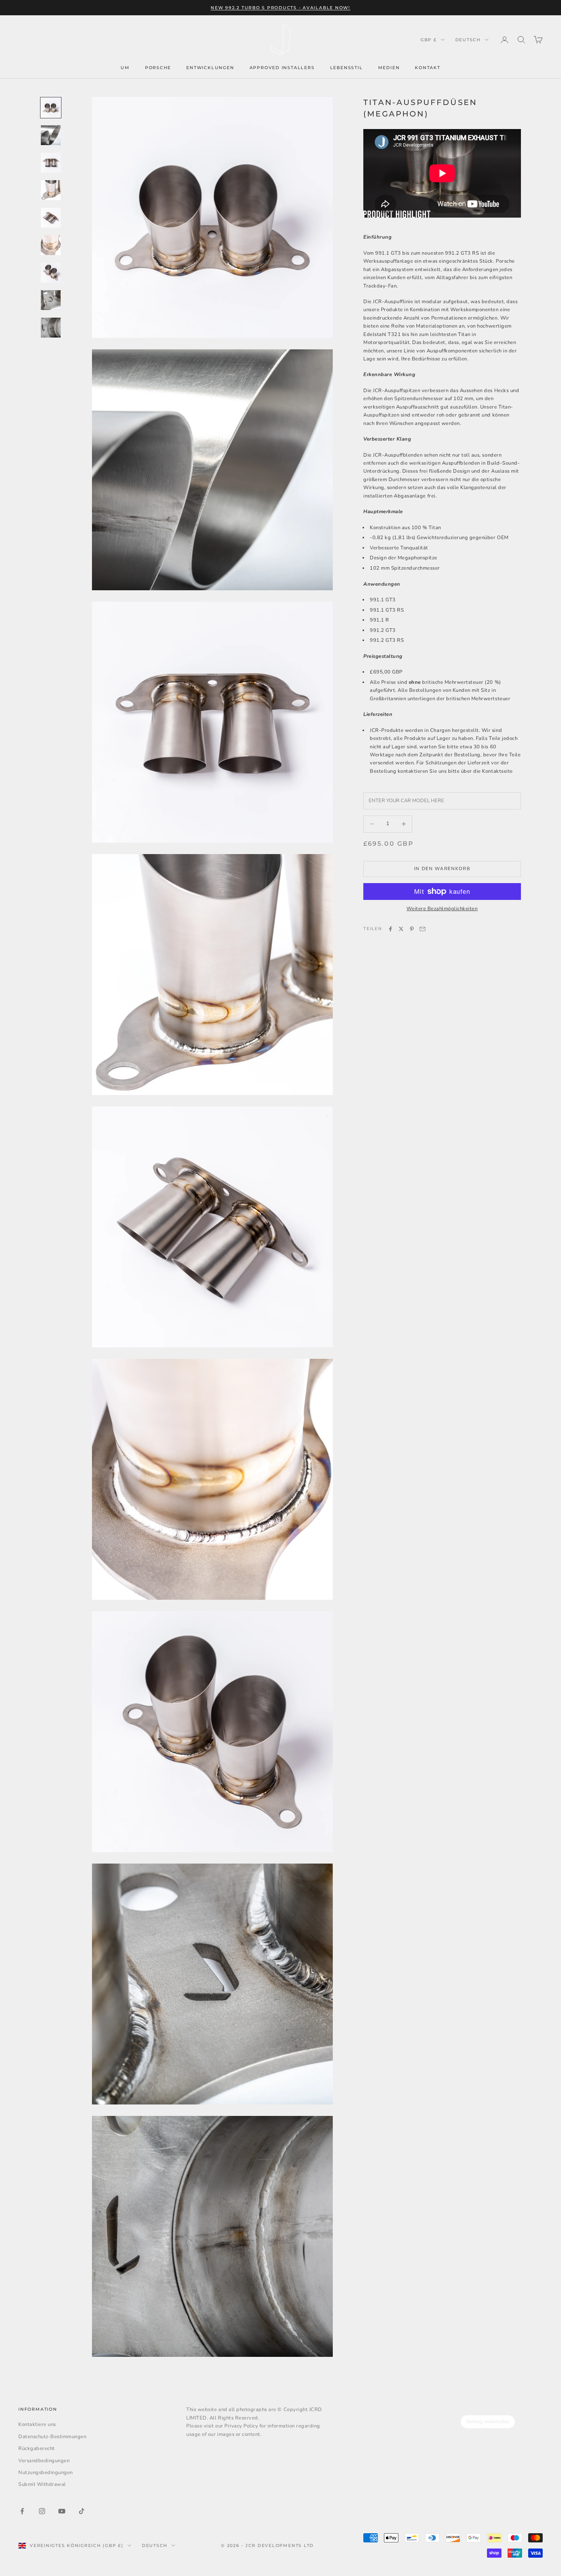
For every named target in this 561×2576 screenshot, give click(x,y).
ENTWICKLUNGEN (210, 68)
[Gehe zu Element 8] (51, 300)
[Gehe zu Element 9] (51, 328)
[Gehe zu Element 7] (51, 273)
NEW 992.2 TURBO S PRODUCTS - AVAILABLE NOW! (280, 8)
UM (125, 68)
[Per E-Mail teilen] (422, 929)
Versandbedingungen (44, 2461)
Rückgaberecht (37, 2448)
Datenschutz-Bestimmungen (52, 2437)
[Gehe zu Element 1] (51, 108)
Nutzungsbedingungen (46, 2473)
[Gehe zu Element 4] (51, 190)
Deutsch (468, 40)
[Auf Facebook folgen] (22, 2511)
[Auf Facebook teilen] (390, 929)
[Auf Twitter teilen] (401, 929)
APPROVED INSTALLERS (282, 68)
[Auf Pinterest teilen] (412, 929)
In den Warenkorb (442, 869)
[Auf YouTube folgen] (62, 2511)
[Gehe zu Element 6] (51, 245)
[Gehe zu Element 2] (51, 135)
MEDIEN (389, 68)
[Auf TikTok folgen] (82, 2511)
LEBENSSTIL (347, 68)
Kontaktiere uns (37, 2424)
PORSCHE (158, 68)
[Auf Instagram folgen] (42, 2511)
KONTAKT (428, 68)
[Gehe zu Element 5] (51, 218)
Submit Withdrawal (42, 2484)
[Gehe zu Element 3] (51, 163)
